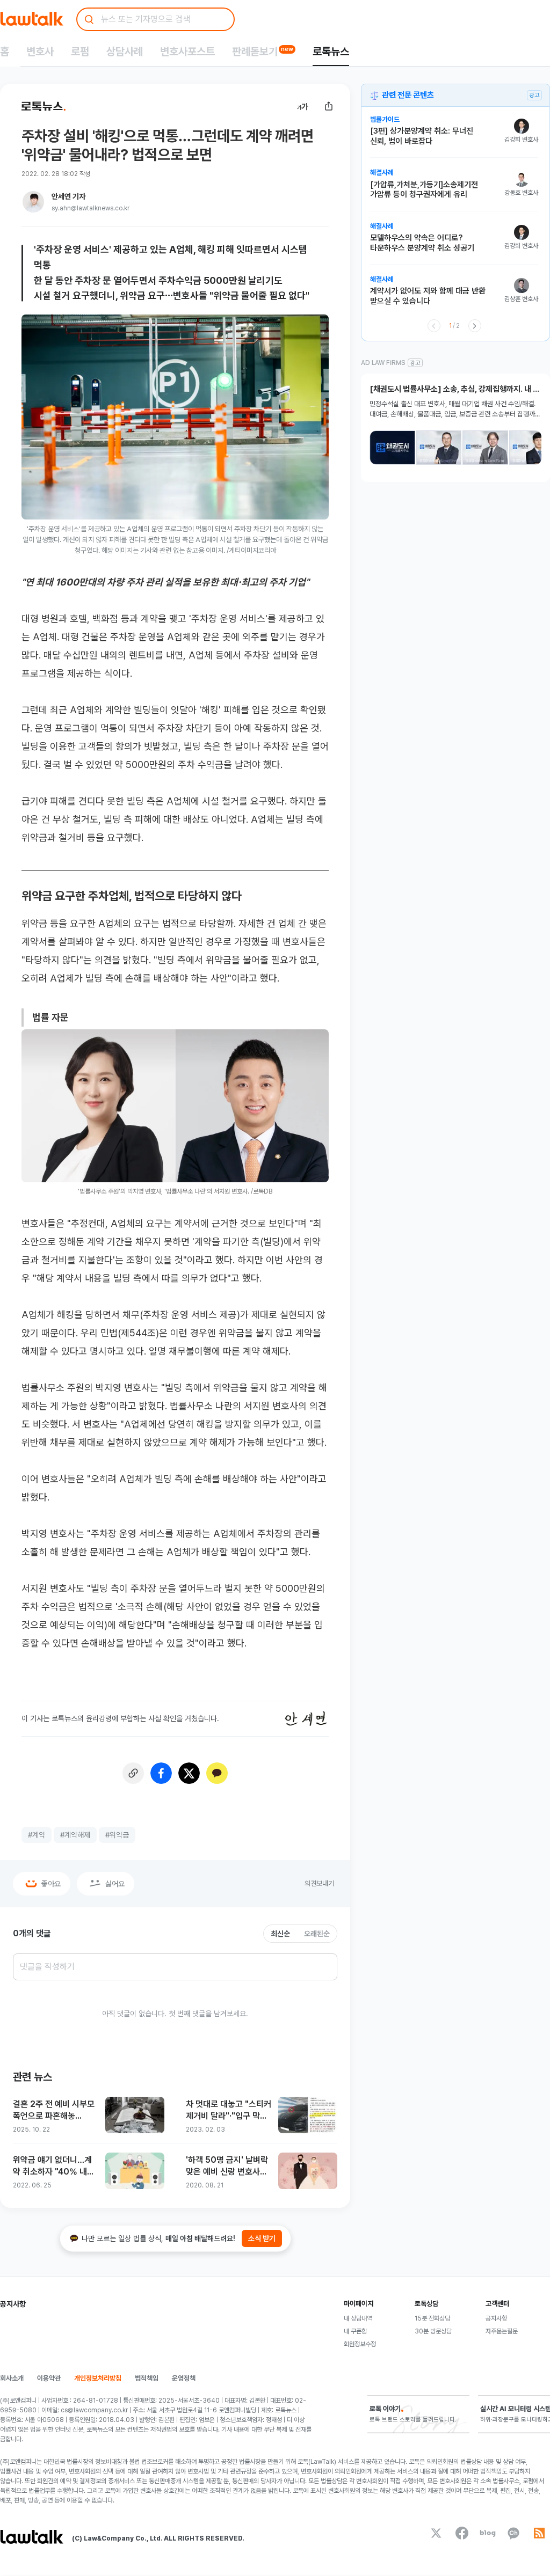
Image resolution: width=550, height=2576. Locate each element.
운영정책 (184, 2378)
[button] (454, 137)
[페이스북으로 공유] (161, 1773)
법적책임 (147, 2378)
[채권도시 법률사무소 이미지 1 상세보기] (392, 448)
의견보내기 (319, 1883)
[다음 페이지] (475, 326)
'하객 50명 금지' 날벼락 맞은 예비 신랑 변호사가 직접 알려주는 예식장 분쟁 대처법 (227, 2166)
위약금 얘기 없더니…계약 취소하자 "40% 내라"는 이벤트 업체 (52, 2166)
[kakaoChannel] (513, 2533)
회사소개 (12, 2378)
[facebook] (462, 2533)
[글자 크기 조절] (303, 106)
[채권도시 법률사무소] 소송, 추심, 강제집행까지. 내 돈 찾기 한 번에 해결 (455, 389)
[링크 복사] (133, 1773)
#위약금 (117, 1835)
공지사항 (496, 2318)
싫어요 (115, 1884)
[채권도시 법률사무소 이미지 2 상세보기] (439, 448)
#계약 (37, 1835)
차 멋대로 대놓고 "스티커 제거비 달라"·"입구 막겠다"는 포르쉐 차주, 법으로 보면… (229, 2110)
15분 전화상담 (432, 2318)
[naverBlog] (488, 2533)
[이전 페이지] (434, 326)
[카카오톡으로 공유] (217, 1773)
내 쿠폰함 (355, 2331)
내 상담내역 (358, 2318)
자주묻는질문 (502, 2331)
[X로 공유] (189, 1773)
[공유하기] (329, 106)
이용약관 (49, 2378)
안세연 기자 (68, 196)
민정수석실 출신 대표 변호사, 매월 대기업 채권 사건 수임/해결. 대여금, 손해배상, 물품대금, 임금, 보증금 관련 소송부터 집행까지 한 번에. (455, 410)
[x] (436, 2533)
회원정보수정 (360, 2344)
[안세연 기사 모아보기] (33, 202)
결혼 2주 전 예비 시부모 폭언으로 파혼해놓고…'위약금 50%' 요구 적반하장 (54, 2110)
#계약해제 (75, 1835)
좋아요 (51, 1884)
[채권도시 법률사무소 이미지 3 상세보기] (485, 448)
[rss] (539, 2533)
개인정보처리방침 (98, 2378)
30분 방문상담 (433, 2331)
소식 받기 (262, 2238)
